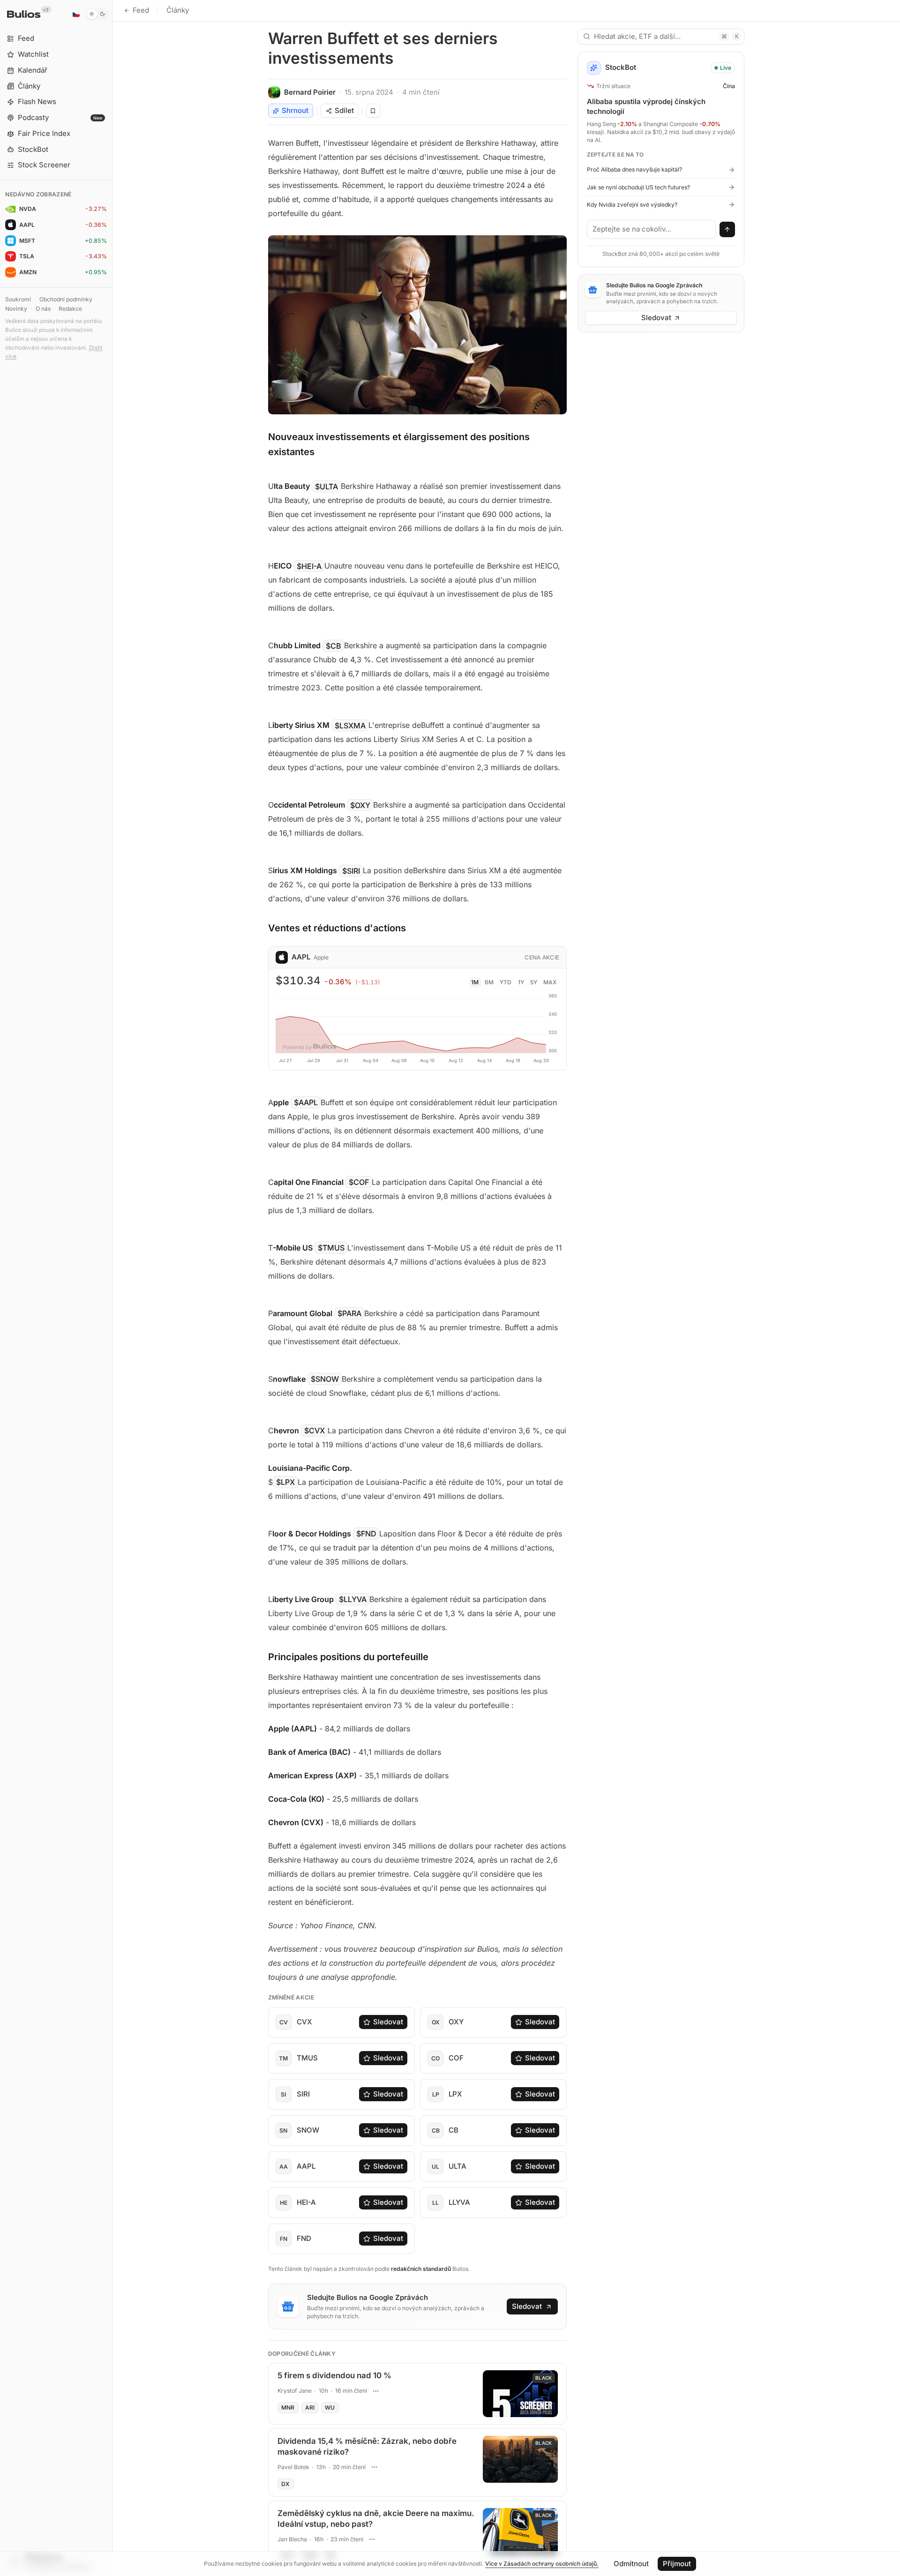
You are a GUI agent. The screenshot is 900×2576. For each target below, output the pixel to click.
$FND (366, 1534)
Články (178, 10)
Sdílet (344, 110)
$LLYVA (353, 1599)
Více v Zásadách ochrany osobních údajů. (542, 2564)
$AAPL (306, 1102)
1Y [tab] (521, 982)
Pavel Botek (293, 2467)
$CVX (315, 1430)
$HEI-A (309, 566)
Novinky (16, 309)
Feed (141, 10)
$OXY (360, 805)
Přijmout (677, 2564)
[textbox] (652, 229)
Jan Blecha (292, 2539)
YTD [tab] (506, 982)
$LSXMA (350, 725)
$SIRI (351, 870)
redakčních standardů (421, 2269)
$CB (334, 645)
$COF (359, 1182)
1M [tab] (475, 982)
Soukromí (18, 299)
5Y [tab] (534, 982)
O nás (43, 309)
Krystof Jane (295, 2391)
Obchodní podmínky (66, 299)
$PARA (349, 1313)
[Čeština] (76, 14)
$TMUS (331, 1248)
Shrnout (295, 110)
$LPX (285, 1482)
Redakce (70, 309)
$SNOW (325, 1379)
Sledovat (388, 2022)
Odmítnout (631, 2564)
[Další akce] (376, 2391)
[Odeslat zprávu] (727, 230)
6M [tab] (489, 982)
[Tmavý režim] (97, 14)
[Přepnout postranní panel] (112, 1288)
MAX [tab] (550, 982)
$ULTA (326, 486)
